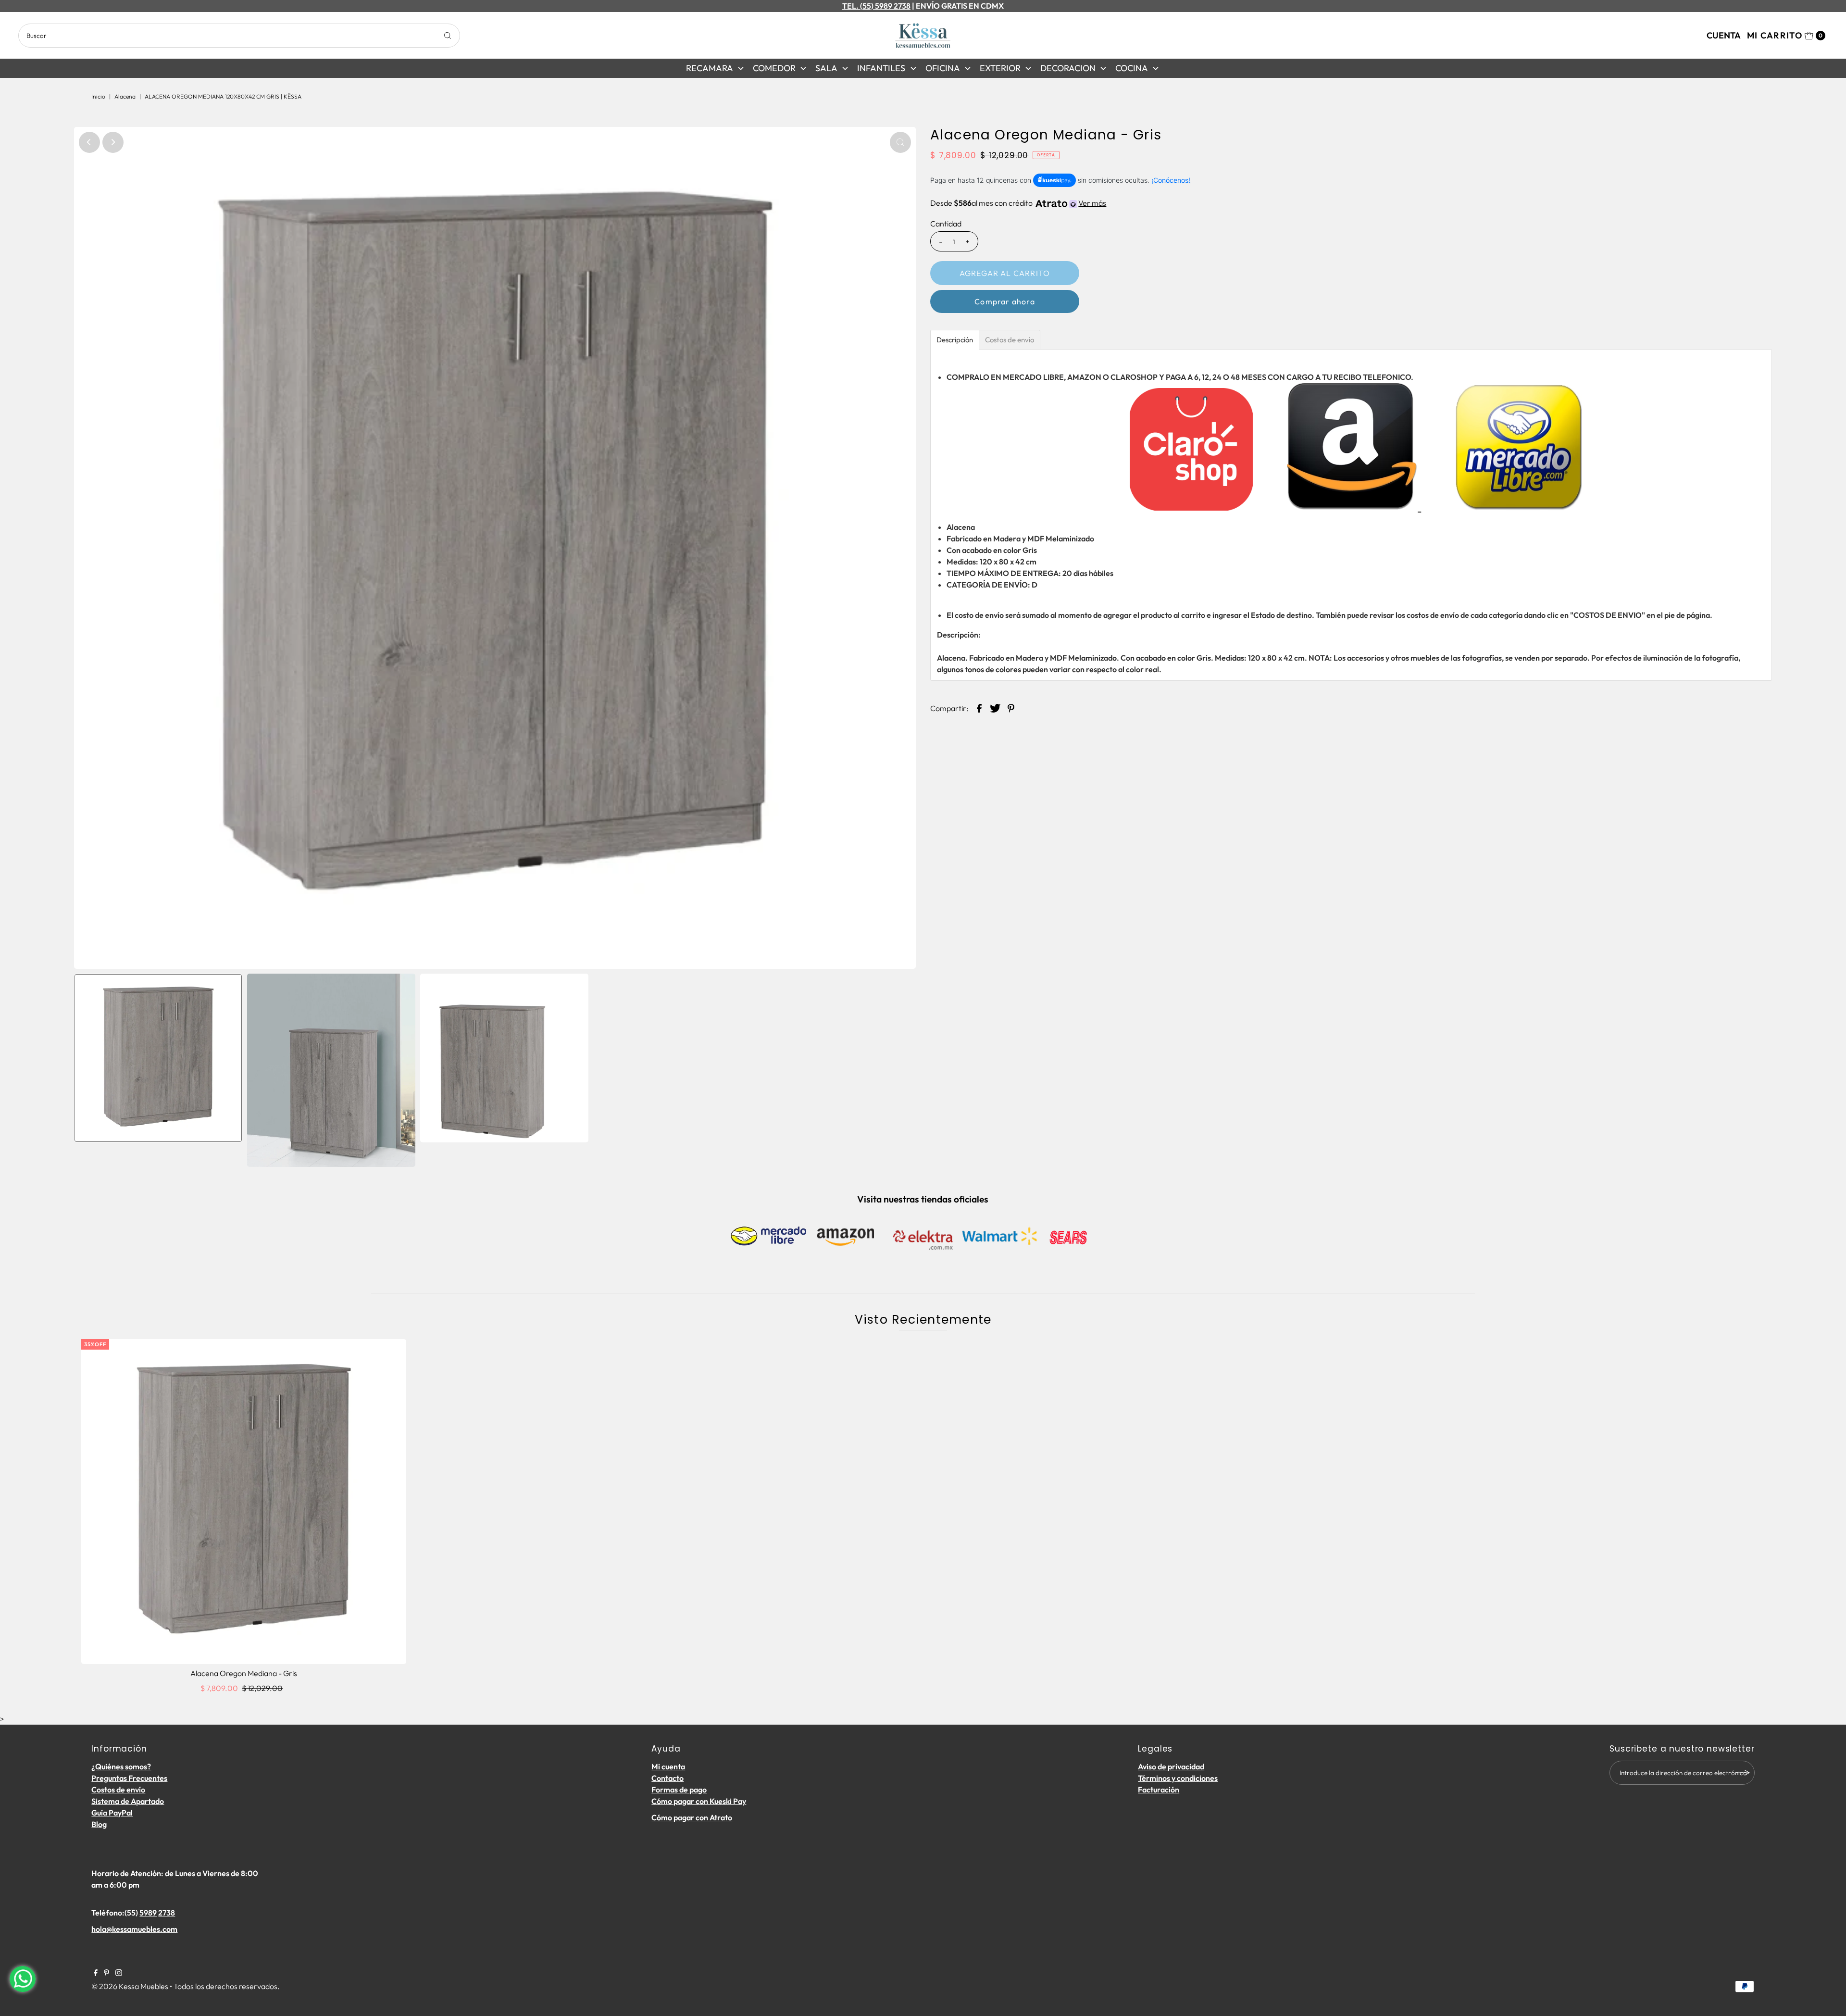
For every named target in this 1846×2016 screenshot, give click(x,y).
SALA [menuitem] (826, 68)
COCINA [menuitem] (1132, 68)
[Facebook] (96, 1973)
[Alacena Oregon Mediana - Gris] (244, 1502)
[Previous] (89, 142)
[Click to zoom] (900, 142)
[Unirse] (1743, 1773)
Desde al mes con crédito (1018, 203)
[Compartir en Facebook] (979, 707)
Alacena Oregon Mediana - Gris (244, 1673)
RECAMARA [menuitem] (710, 68)
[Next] (113, 142)
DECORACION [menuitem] (1068, 68)
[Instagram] (119, 1973)
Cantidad (946, 224)
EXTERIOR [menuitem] (1000, 68)
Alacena (125, 96)
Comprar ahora (1005, 301)
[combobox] (239, 36)
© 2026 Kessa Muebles (130, 1986)
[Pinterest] (106, 1973)
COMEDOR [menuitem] (774, 68)
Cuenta (1724, 35)
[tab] (955, 340)
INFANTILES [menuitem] (881, 68)
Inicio (98, 96)
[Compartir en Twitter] (995, 707)
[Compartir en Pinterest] (1011, 707)
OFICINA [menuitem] (943, 68)
